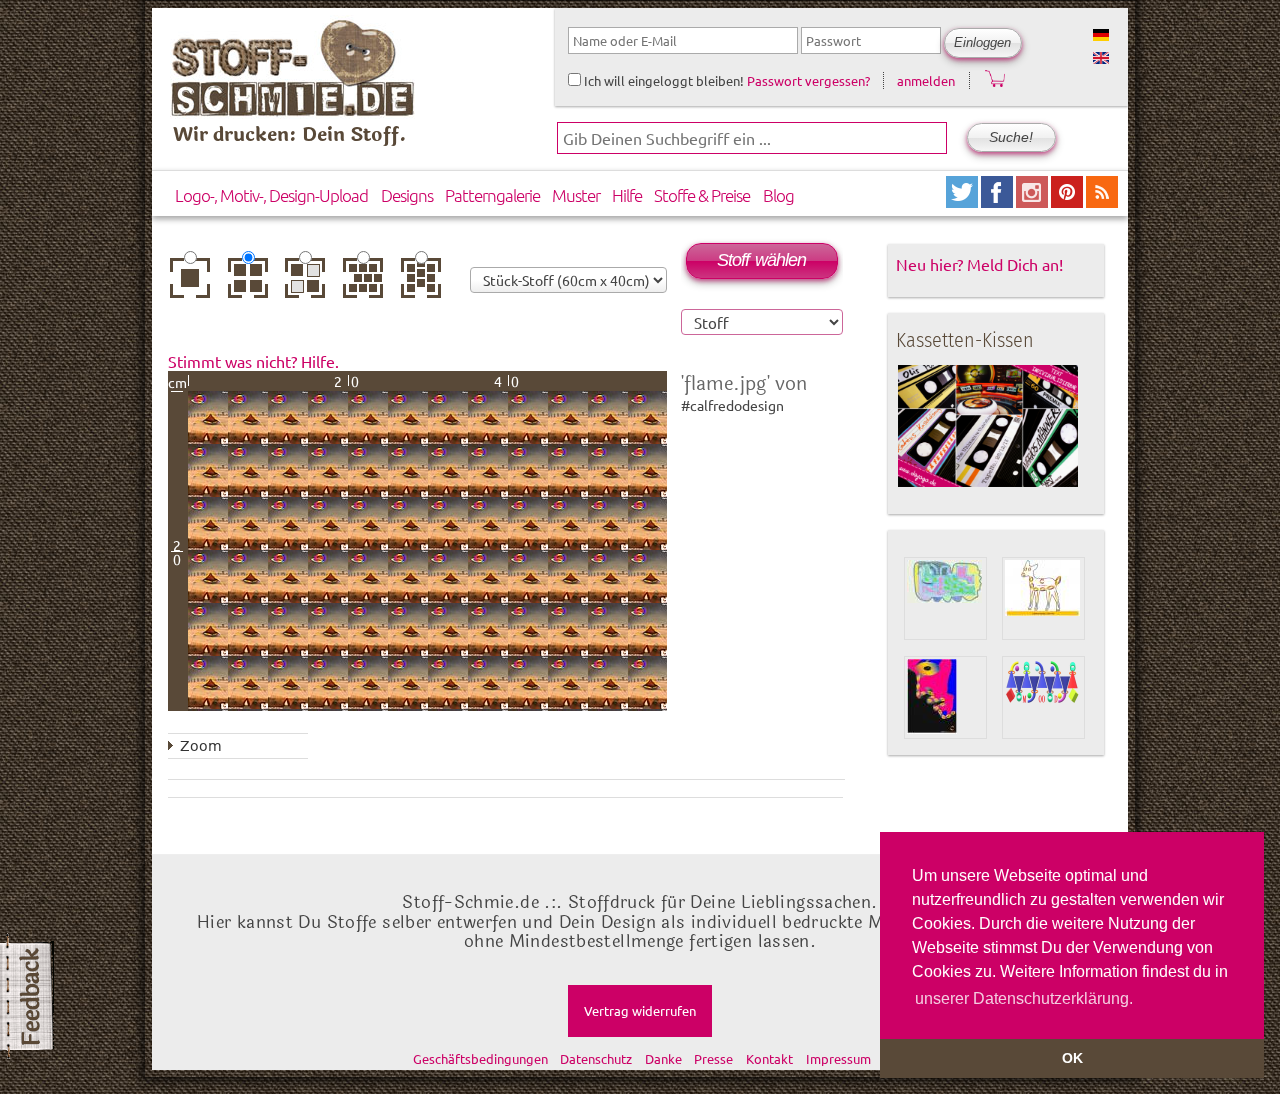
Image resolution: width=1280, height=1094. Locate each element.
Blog (778, 195)
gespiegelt (310, 278)
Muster (576, 195)
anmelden (926, 80)
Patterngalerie (492, 195)
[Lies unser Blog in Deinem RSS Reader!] (1102, 200)
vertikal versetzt (425, 284)
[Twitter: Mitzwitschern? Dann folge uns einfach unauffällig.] (963, 200)
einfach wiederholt (253, 284)
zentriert (195, 278)
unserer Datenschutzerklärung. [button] (1024, 998)
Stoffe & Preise (702, 195)
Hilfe (627, 195)
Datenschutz (596, 1058)
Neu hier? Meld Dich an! (979, 264)
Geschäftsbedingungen (480, 1058)
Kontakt (769, 1058)
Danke (663, 1058)
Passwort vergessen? (808, 80)
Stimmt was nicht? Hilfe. (253, 361)
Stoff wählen (761, 260)
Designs (407, 195)
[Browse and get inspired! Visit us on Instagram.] (1033, 200)
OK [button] (1072, 1058)
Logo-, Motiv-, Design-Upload (271, 195)
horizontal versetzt (368, 284)
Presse (713, 1058)
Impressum (838, 1058)
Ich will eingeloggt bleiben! (662, 80)
